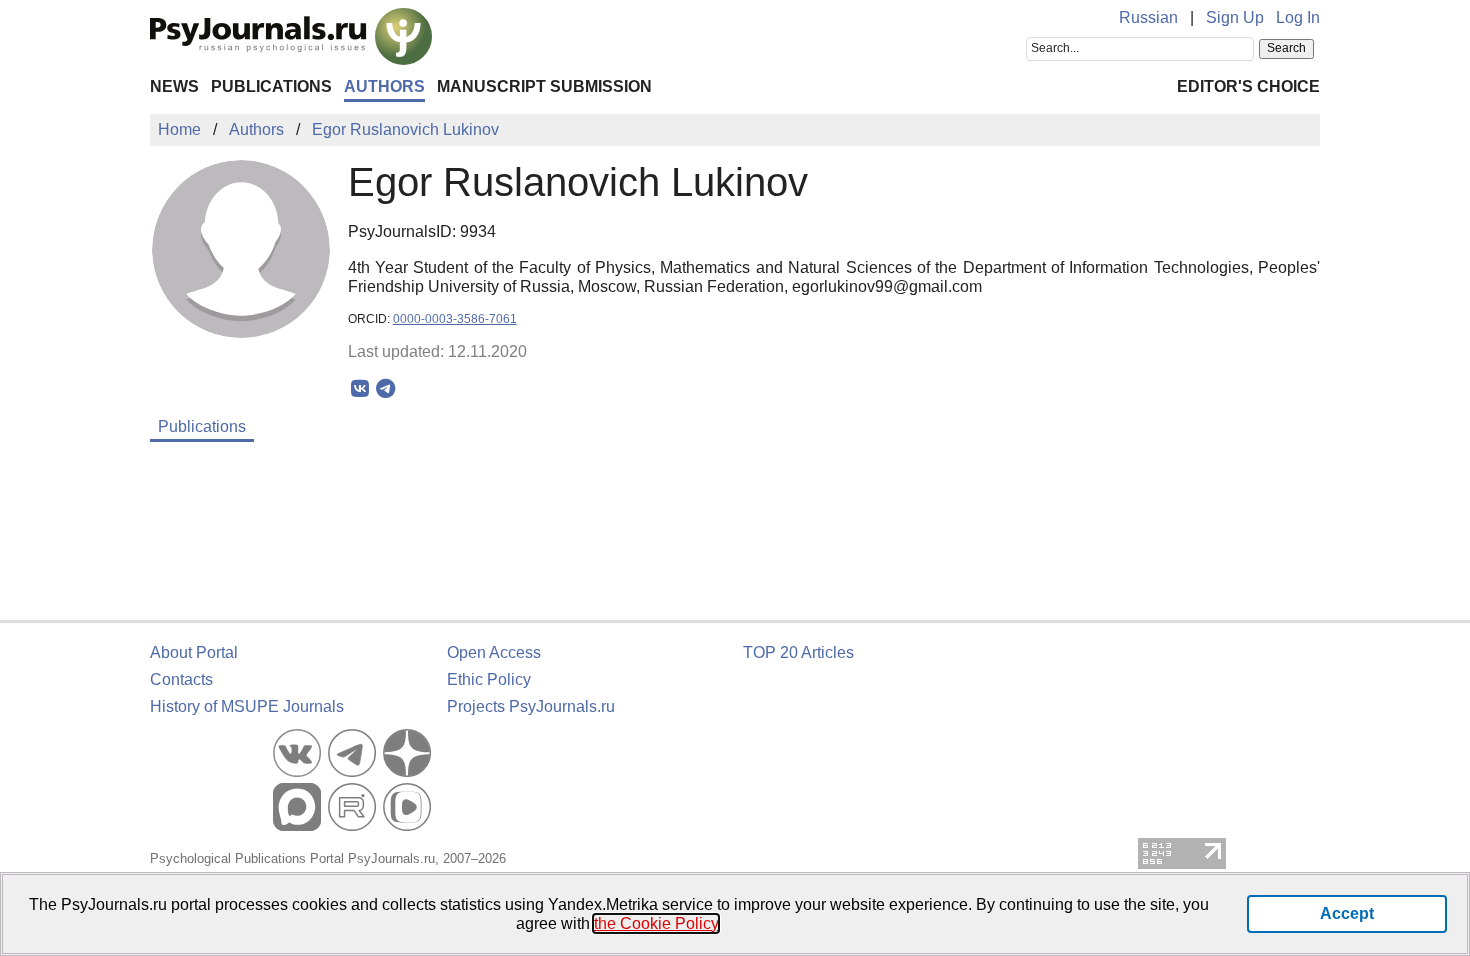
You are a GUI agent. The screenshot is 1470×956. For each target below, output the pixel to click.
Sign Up (1235, 17)
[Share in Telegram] (385, 389)
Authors (384, 86)
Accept (1347, 913)
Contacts (181, 679)
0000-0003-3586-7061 (455, 319)
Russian (1148, 17)
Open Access (494, 652)
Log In (1298, 17)
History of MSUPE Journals (247, 706)
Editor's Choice (1248, 86)
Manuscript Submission (544, 86)
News (174, 86)
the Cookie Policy (656, 923)
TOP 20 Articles (798, 652)
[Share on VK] (360, 389)
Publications (271, 86)
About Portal (194, 652)
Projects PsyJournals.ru (531, 706)
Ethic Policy (489, 679)
